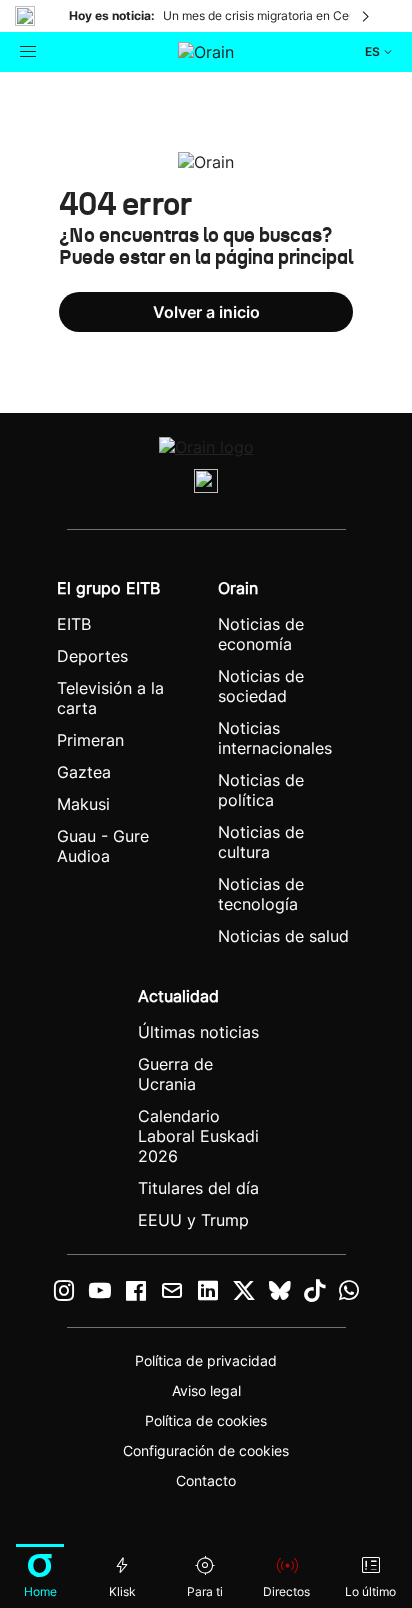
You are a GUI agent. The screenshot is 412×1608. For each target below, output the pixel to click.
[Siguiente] (367, 16)
